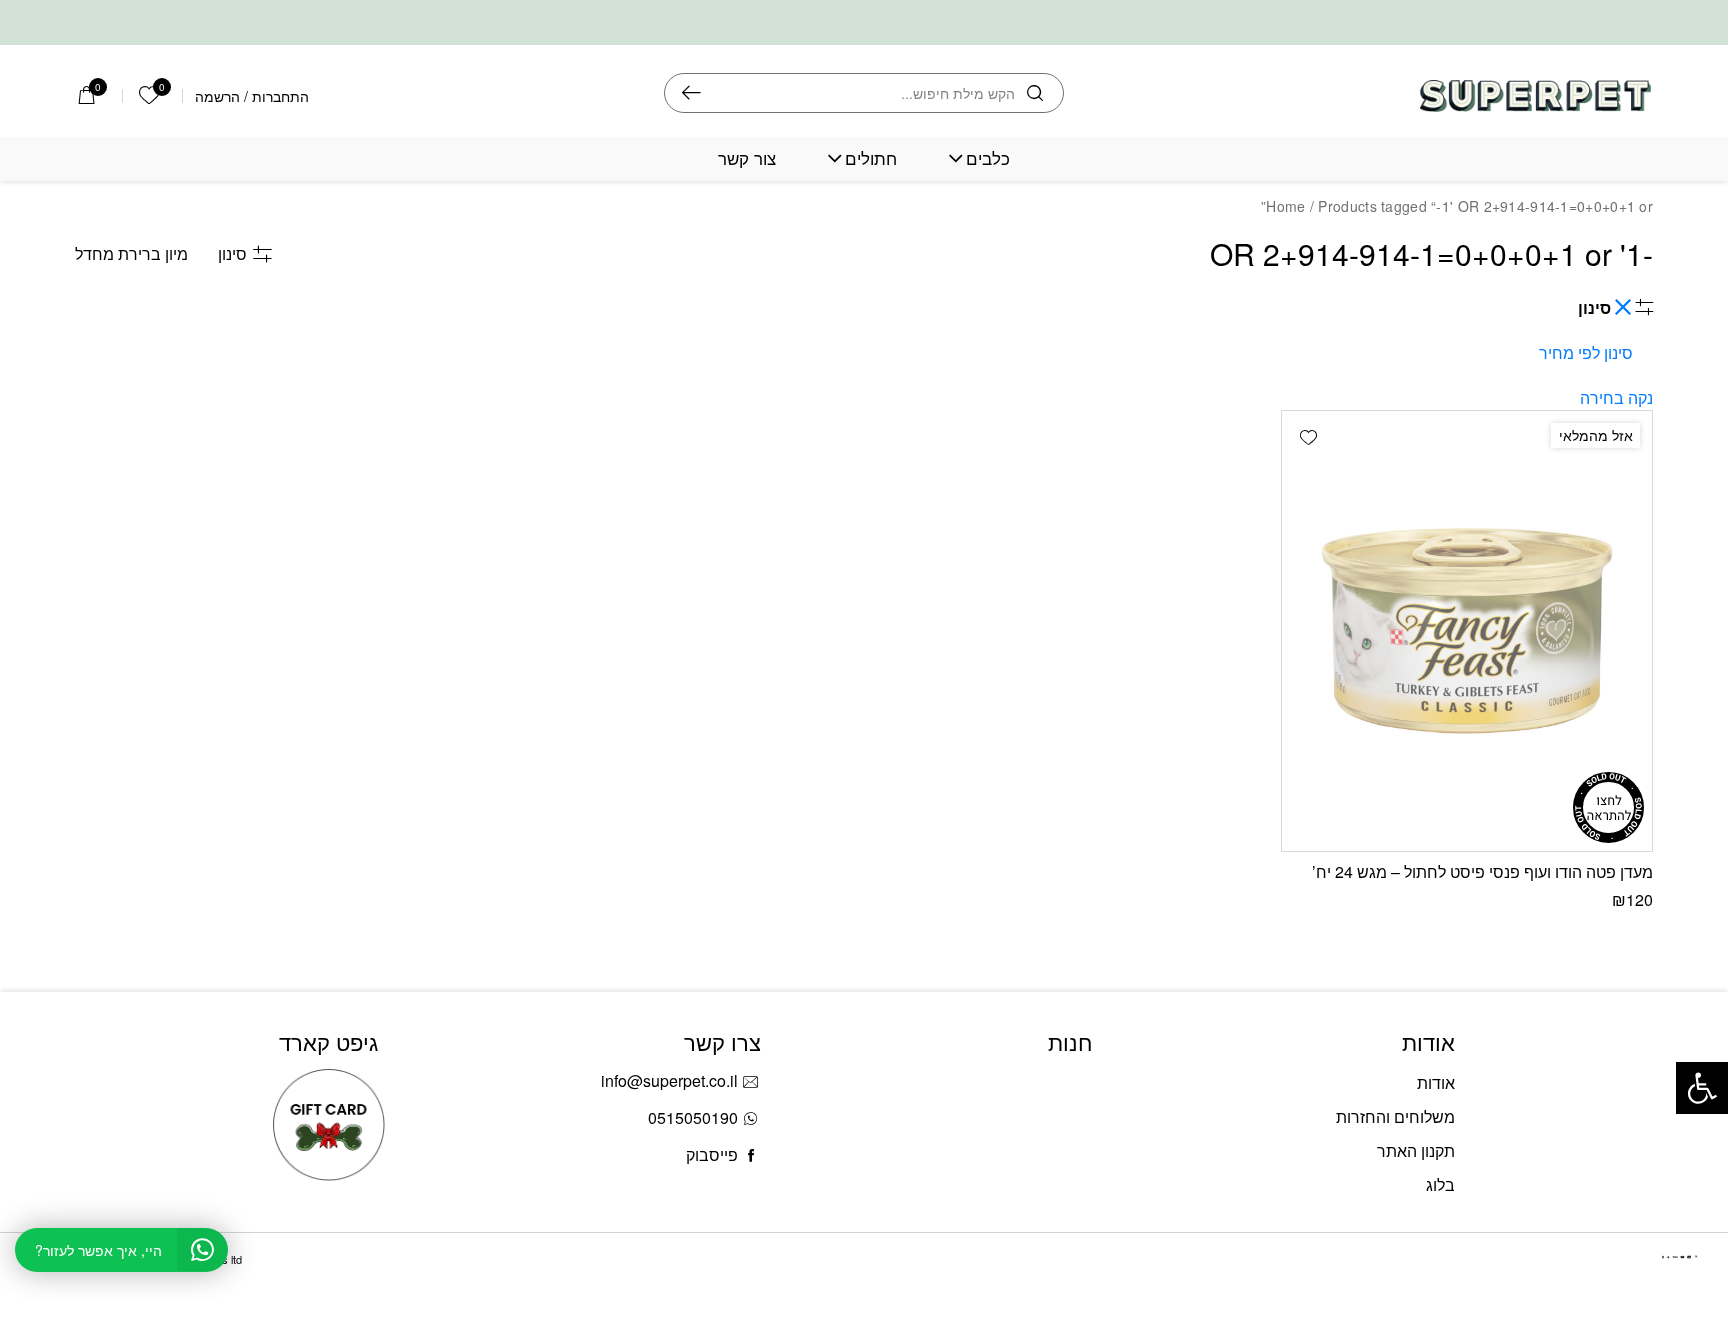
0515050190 (693, 1117)
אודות (1436, 1082)
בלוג (1440, 1184)
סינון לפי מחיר (1586, 352)
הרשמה (217, 96)
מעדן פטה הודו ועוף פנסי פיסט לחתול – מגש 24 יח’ (1482, 871)
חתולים (871, 158)
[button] (1308, 437)
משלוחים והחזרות (1395, 1116)
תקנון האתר (1416, 1150)
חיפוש (691, 93)
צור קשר (747, 158)
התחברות (280, 96)
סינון (232, 253)
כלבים (988, 158)
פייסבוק (712, 1154)
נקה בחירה (1616, 397)
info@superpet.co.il (669, 1080)
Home (1285, 206)
